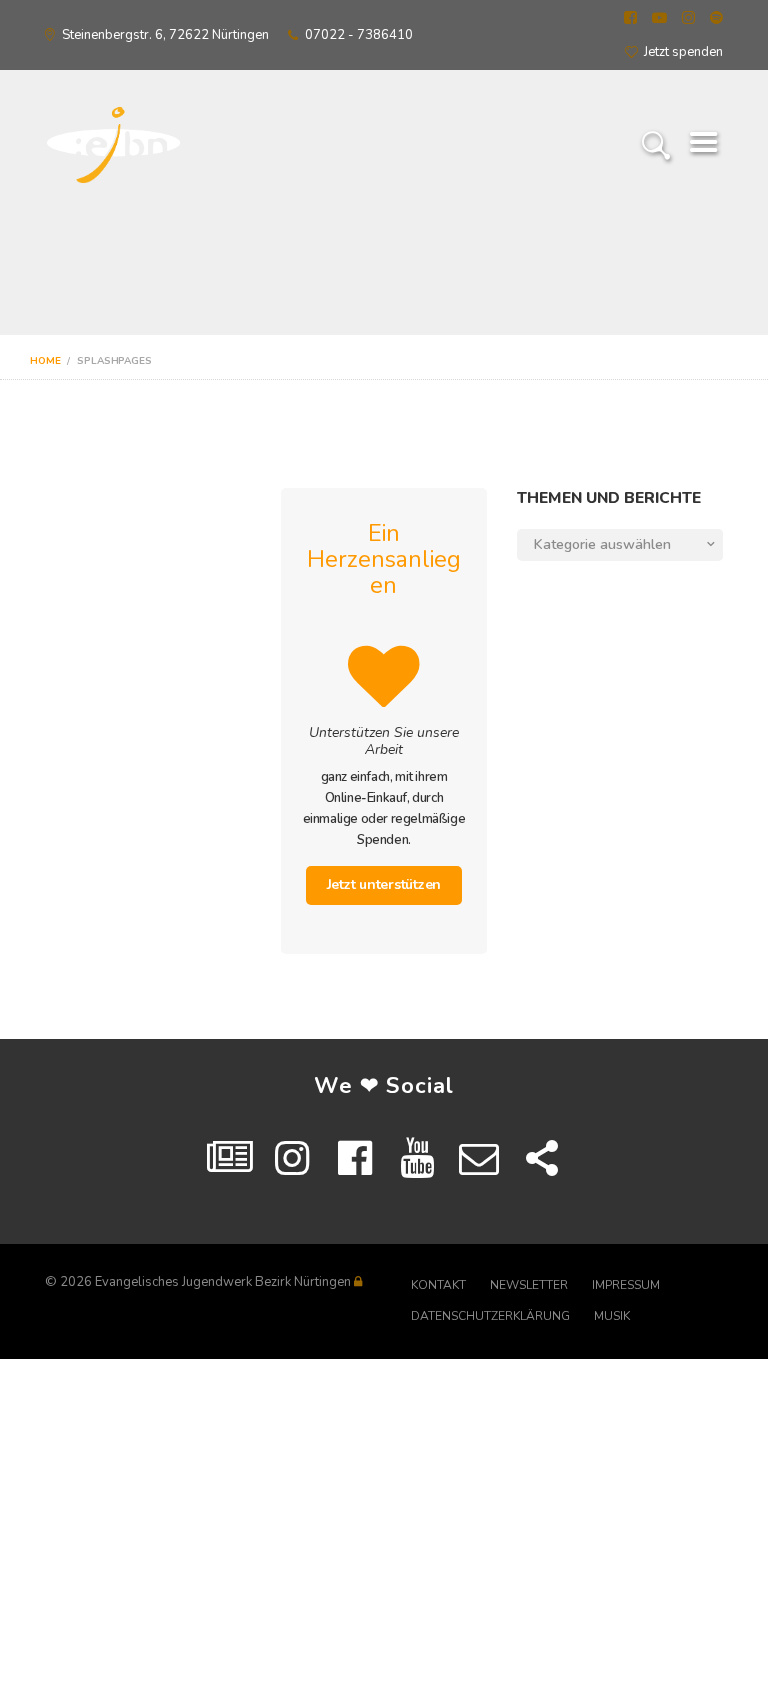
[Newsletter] (479, 1159)
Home (45, 361)
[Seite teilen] (542, 1159)
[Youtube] (417, 1159)
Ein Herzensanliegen (384, 558)
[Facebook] (355, 1159)
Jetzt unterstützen (384, 884)
